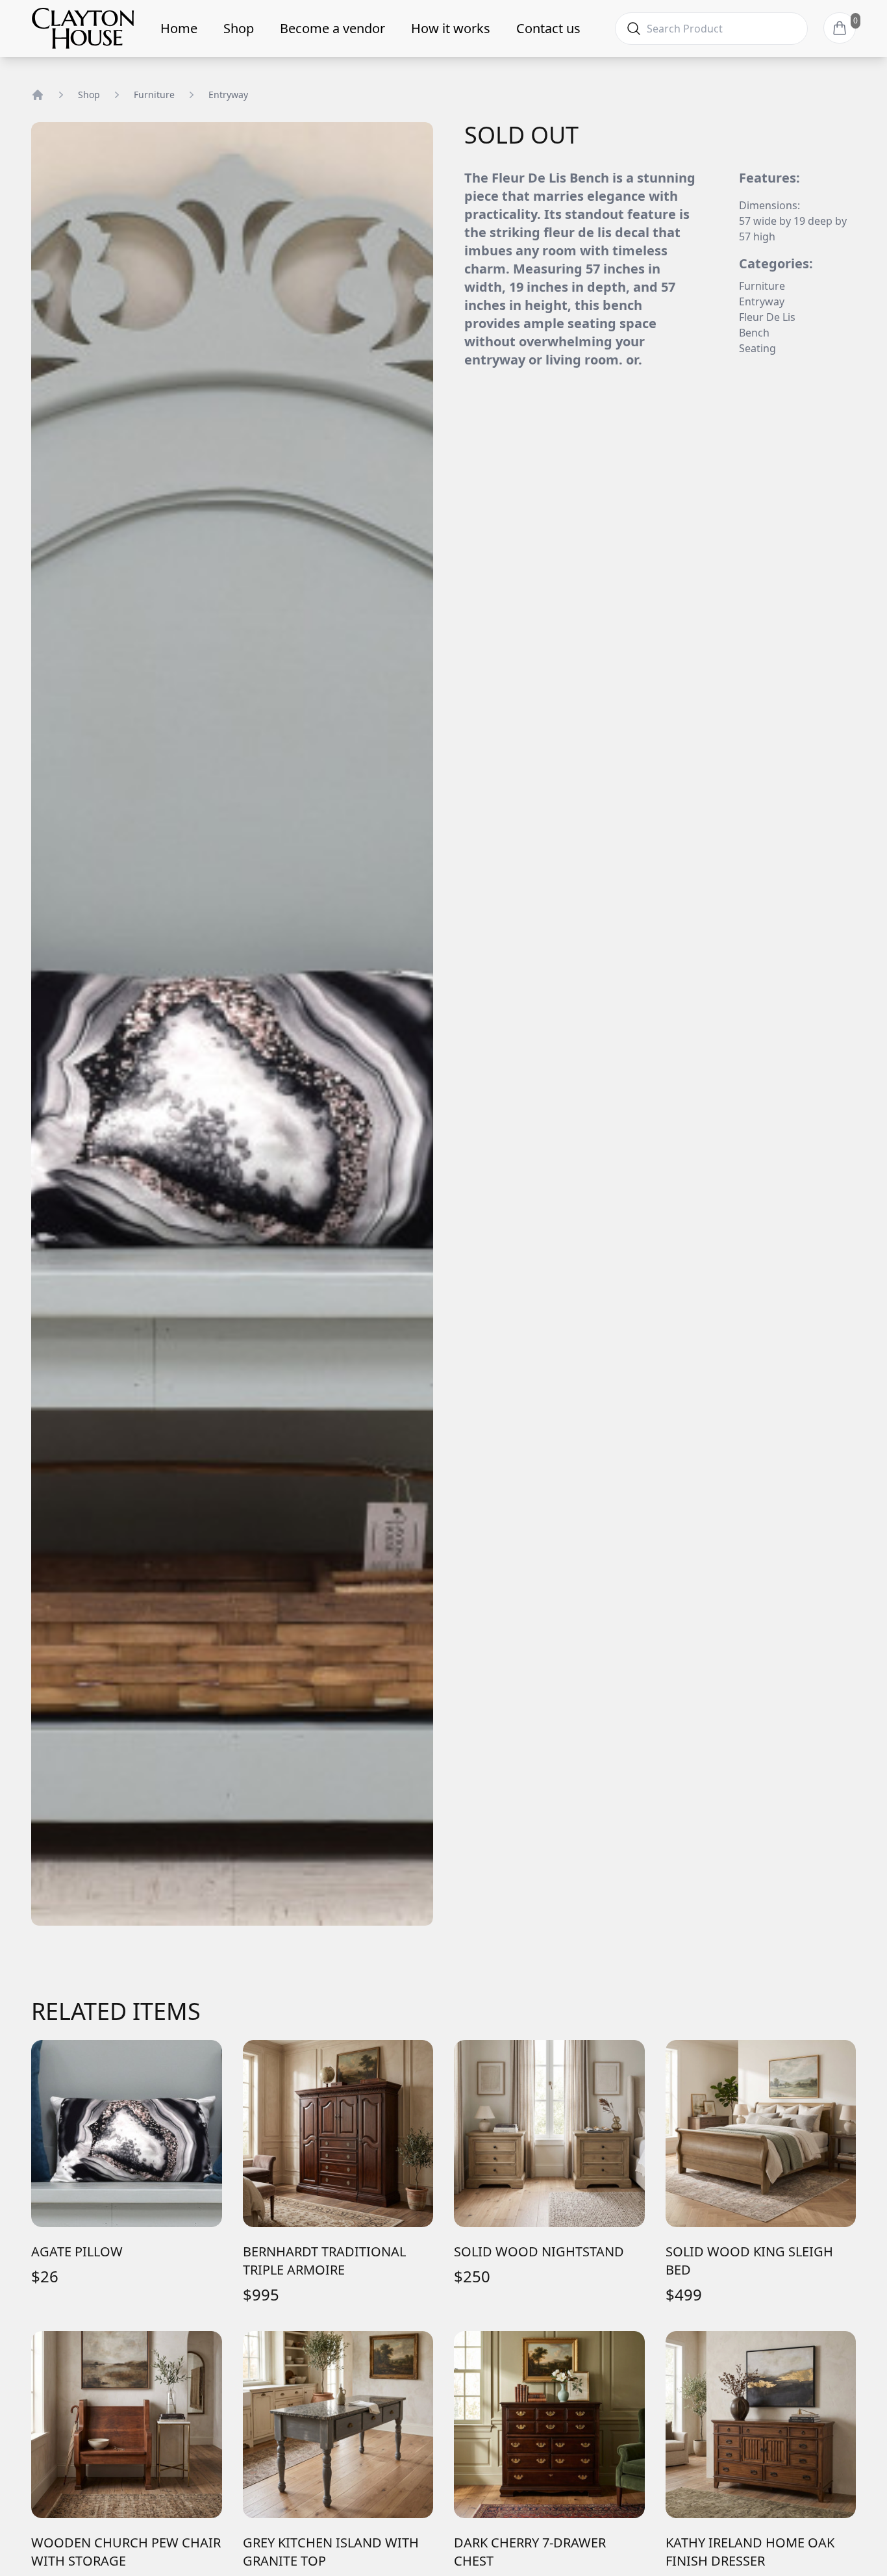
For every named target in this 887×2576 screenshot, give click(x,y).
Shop (239, 28)
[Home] (38, 95)
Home (179, 28)
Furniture (154, 95)
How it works (451, 28)
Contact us (548, 28)
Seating (757, 348)
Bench (754, 333)
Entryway (228, 95)
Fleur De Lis (767, 317)
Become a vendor (332, 28)
